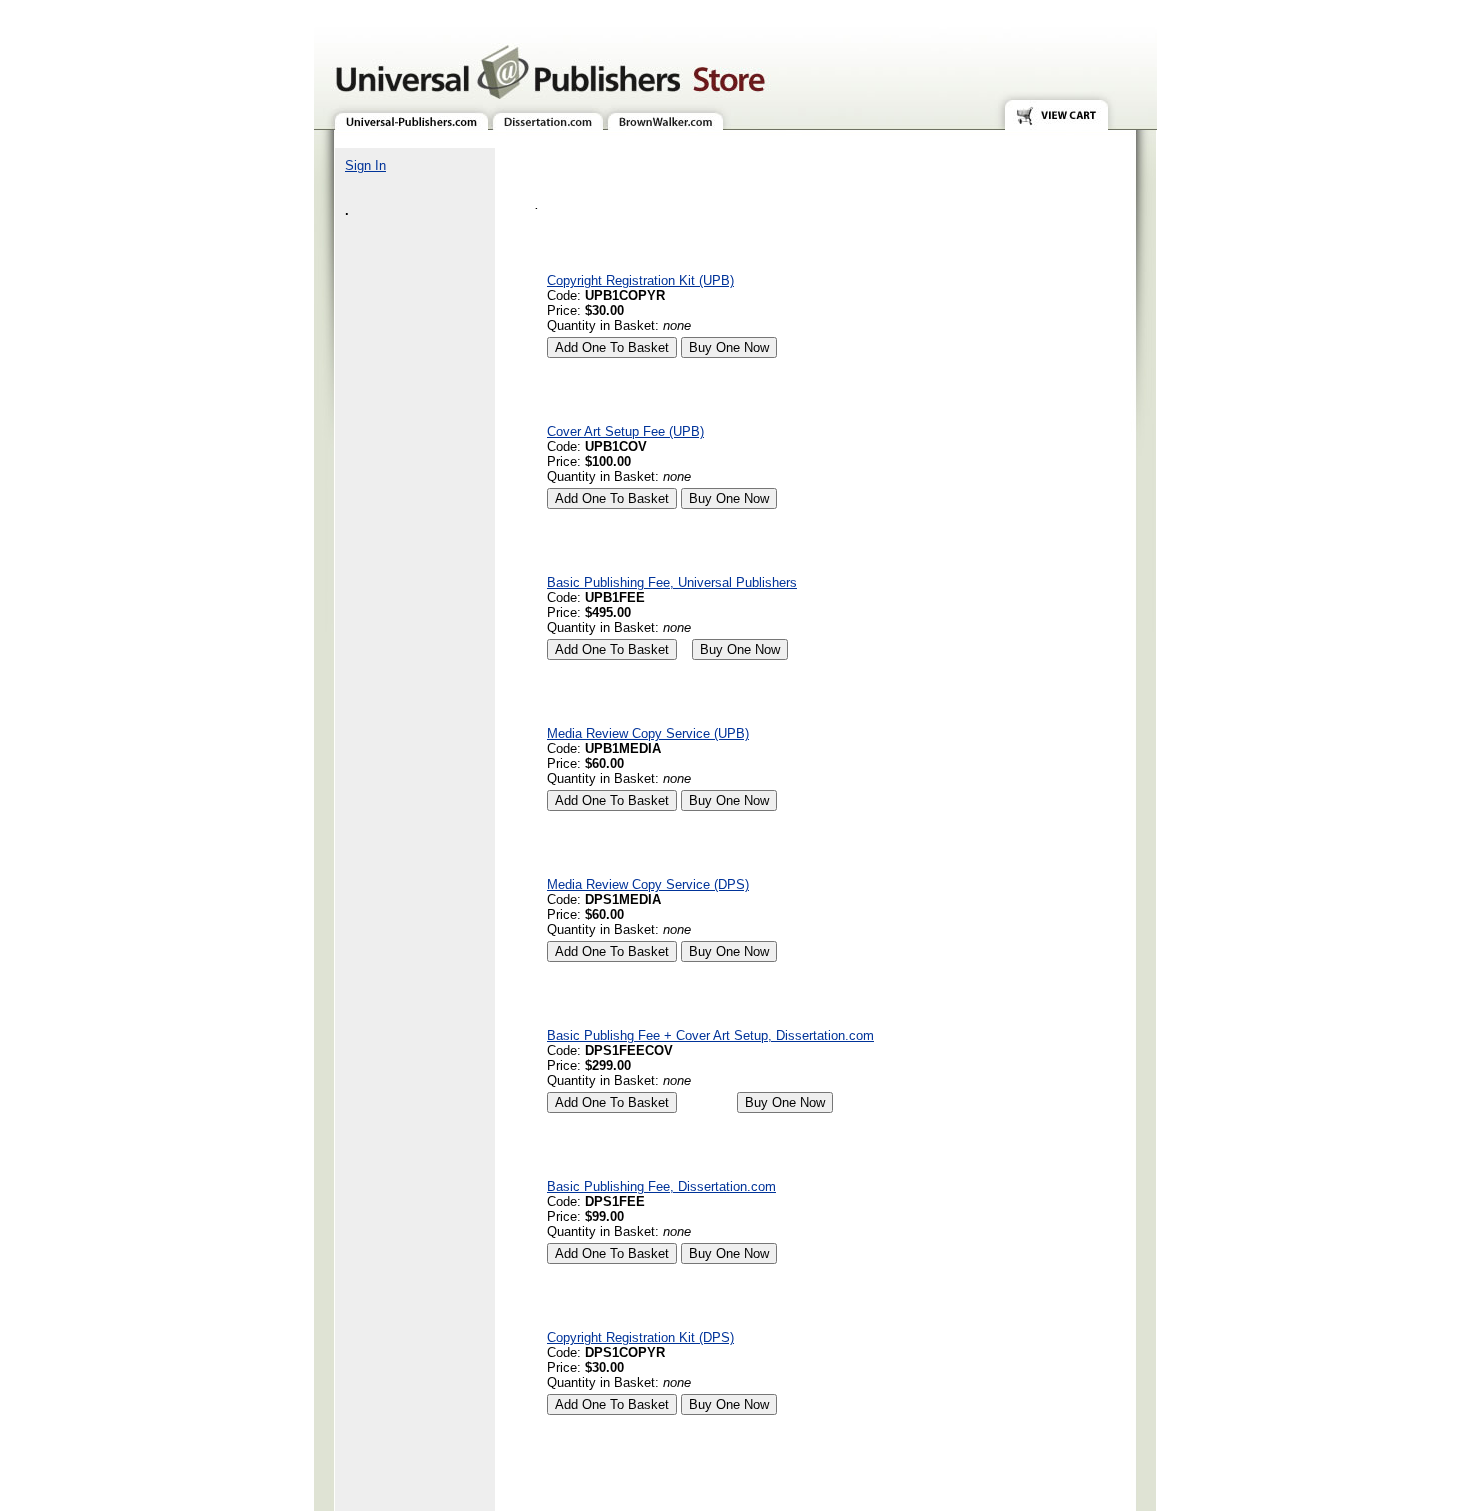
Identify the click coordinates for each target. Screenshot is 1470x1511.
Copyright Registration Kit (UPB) (640, 280)
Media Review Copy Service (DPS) (648, 884)
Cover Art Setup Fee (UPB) (625, 431)
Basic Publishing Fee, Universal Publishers (672, 582)
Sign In (365, 165)
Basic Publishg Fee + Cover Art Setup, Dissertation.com (710, 1035)
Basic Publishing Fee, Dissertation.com (661, 1186)
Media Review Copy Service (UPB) (648, 733)
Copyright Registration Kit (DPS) (640, 1337)
